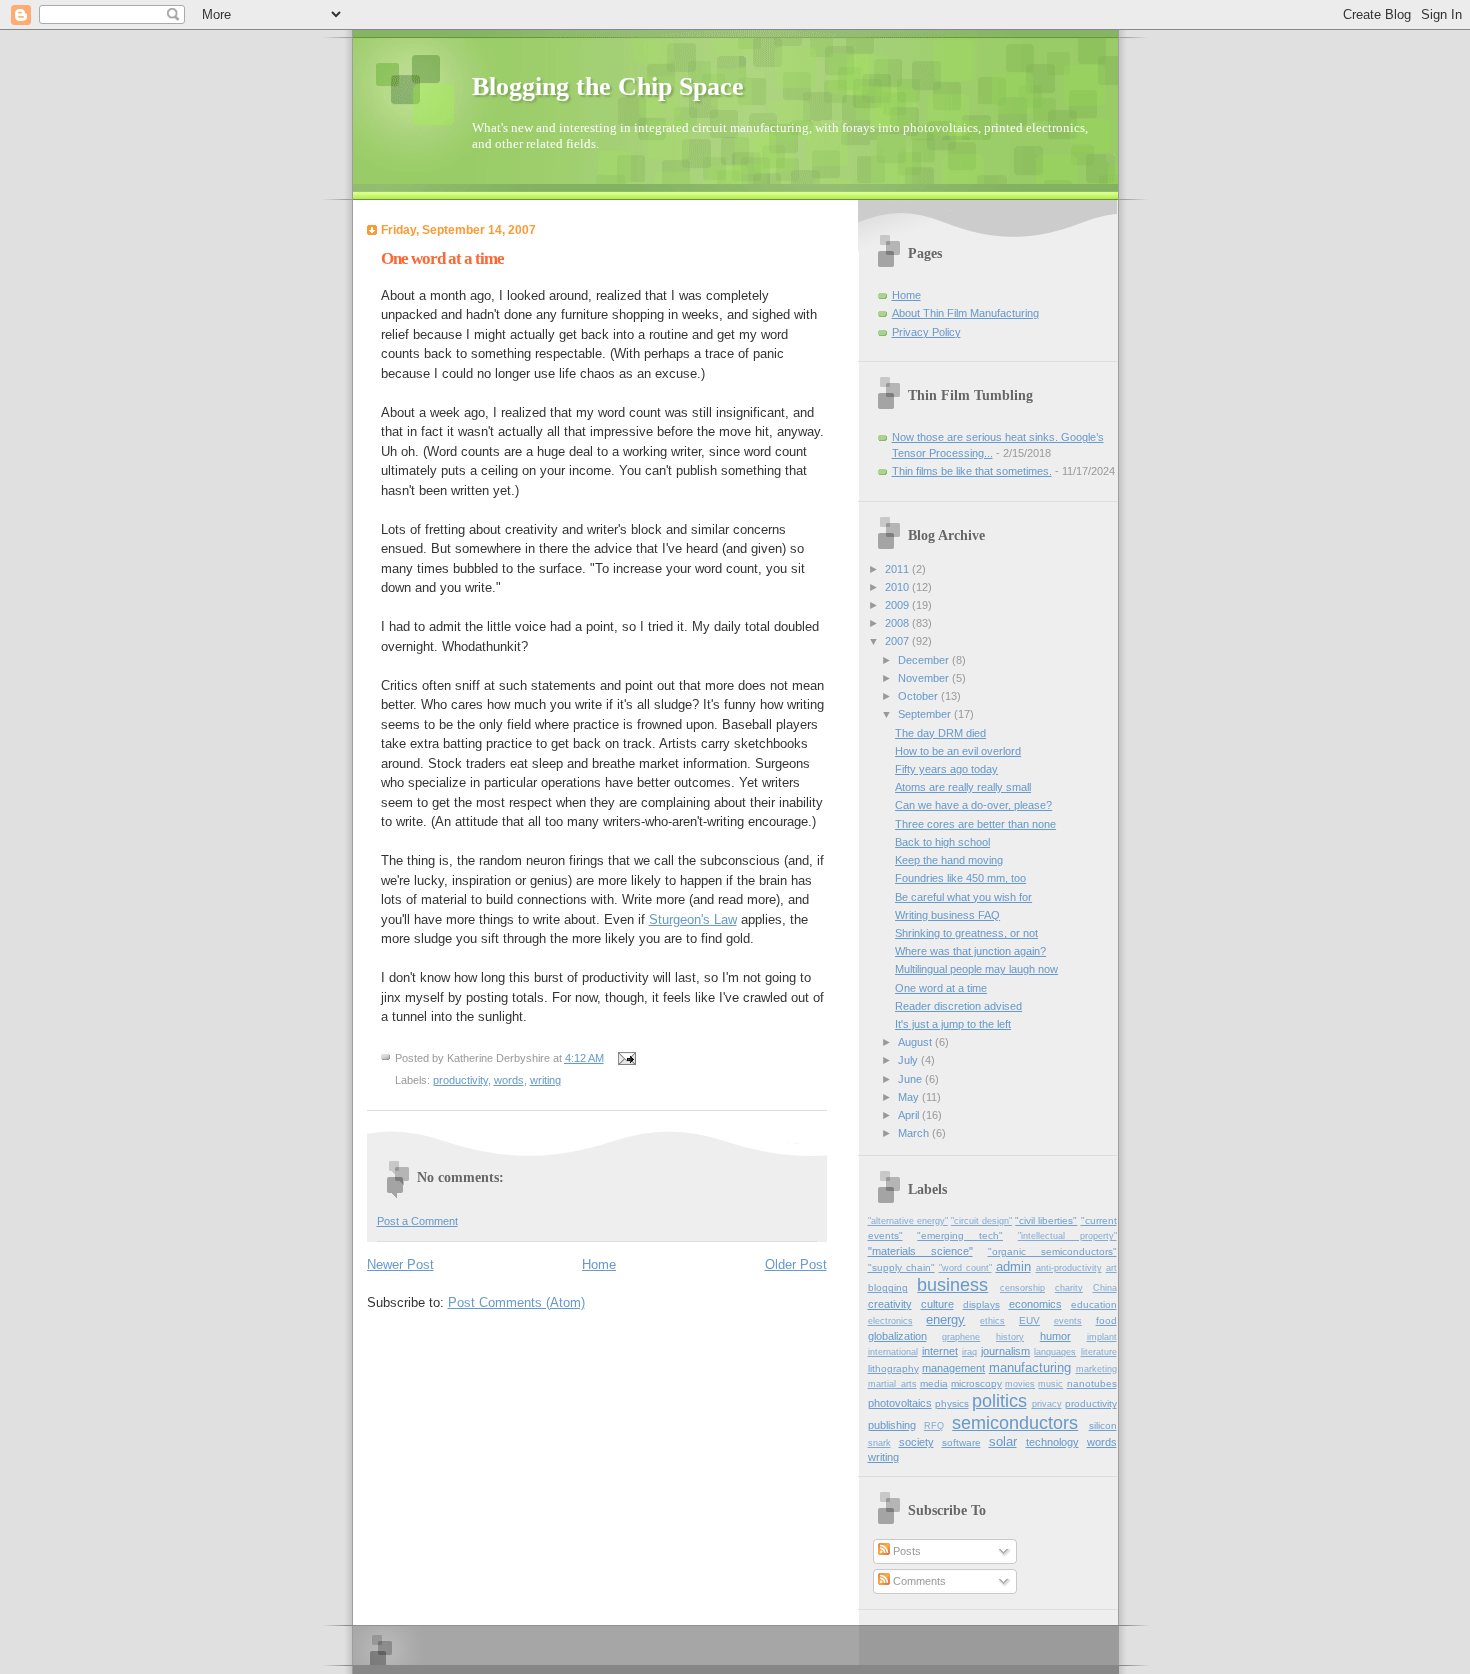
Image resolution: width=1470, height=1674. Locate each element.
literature (1099, 1352)
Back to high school (942, 842)
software (961, 1442)
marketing (1096, 1369)
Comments (918, 1581)
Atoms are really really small (963, 787)
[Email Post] (626, 1058)
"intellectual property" (1067, 1236)
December (925, 660)
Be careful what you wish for (963, 897)
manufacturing (1030, 1367)
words (509, 1080)
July (909, 1060)
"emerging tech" (960, 1235)
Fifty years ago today (946, 769)
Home (599, 1264)
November (925, 678)
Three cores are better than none (975, 824)
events (1068, 1321)
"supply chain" (901, 1267)
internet (940, 1351)
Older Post (796, 1264)
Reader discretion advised (958, 1006)
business (952, 1285)
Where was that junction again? (970, 951)
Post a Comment (417, 1221)
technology (1052, 1442)
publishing (892, 1425)
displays (981, 1304)
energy (945, 1319)
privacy (1047, 1404)
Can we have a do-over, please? (973, 805)
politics (999, 1401)
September (926, 714)
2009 (898, 605)
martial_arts (892, 1384)
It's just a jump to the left (953, 1024)
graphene (961, 1337)
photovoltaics (900, 1403)
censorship (1022, 1288)
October (919, 696)
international (893, 1352)
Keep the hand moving (949, 860)
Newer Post (400, 1264)
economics (1035, 1304)
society (916, 1442)
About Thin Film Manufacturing (965, 313)
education (1094, 1304)
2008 (898, 623)
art (1111, 1268)
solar (1003, 1441)
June (911, 1079)
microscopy (976, 1383)
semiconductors (1015, 1423)
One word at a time (941, 988)
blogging (888, 1287)
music (1050, 1384)
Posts (905, 1551)
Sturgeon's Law (693, 919)
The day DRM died (940, 733)
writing (545, 1080)
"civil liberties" (1046, 1220)
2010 (898, 587)
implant (1102, 1337)
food (1106, 1320)
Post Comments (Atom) (516, 1302)
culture (937, 1304)
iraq (969, 1352)
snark (879, 1443)
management (953, 1368)
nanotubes (1092, 1383)
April (910, 1115)
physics (952, 1403)
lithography (893, 1368)
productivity (460, 1080)
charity (1069, 1288)
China (1105, 1288)
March (915, 1133)
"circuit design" (981, 1221)
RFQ (934, 1426)
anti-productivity (1069, 1268)
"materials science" (920, 1251)
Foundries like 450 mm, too (960, 878)
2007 (898, 641)
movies (1020, 1384)
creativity (890, 1304)
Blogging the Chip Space (608, 86)
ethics (992, 1321)
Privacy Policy (926, 332)
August (916, 1042)
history (1010, 1337)
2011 (898, 569)
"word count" (965, 1268)
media (934, 1383)
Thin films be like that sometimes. (972, 471)
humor (1055, 1336)
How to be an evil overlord (958, 751)
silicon (1103, 1425)
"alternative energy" (908, 1221)
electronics (890, 1321)
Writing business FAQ (947, 915)
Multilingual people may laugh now (976, 969)
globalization (897, 1336)
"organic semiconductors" (1052, 1251)
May (910, 1097)
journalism (1005, 1351)
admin (1013, 1266)
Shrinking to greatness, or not (966, 933)
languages (1055, 1352)
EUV (1029, 1320)
